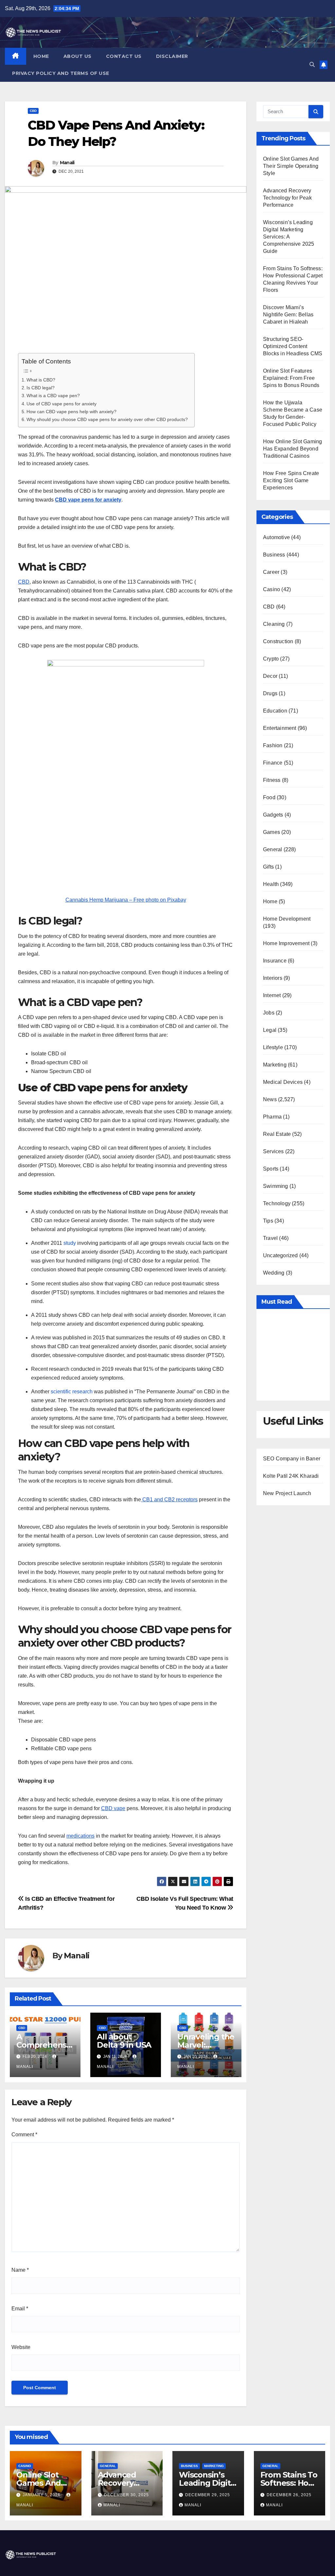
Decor (270, 676)
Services (273, 1151)
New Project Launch (287, 1493)
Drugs (270, 693)
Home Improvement (286, 943)
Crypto (271, 659)
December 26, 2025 (289, 2495)
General (273, 849)
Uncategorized (281, 1255)
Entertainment (280, 728)
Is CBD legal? (41, 388)
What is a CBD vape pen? (53, 396)
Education (275, 711)
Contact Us (124, 56)
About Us (78, 56)
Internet (272, 995)
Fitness (272, 780)
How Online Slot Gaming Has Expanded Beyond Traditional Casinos (292, 449)
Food (269, 797)
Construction (278, 641)
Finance (273, 763)
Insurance (275, 961)
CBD (33, 111)
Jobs (269, 1013)
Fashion (273, 745)
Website (21, 2347)
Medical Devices (283, 1082)
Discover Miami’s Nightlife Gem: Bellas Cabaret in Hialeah (288, 315)
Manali (67, 163)
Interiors (273, 978)
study (70, 1243)
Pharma (272, 1117)
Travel (270, 1238)
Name (20, 2270)
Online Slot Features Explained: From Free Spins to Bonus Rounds (291, 378)
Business (274, 555)
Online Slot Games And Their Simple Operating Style (291, 166)
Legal (270, 1030)
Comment (24, 2135)
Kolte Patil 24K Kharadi (291, 1476)
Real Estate (277, 1134)
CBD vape (113, 1808)
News (270, 1099)
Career (271, 572)
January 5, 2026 (42, 2495)
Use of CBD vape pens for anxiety (62, 404)
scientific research (72, 1392)
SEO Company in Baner (292, 1459)
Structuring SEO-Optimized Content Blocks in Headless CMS (293, 346)
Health (271, 884)
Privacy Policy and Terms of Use (61, 73)
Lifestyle (273, 1047)
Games (272, 832)
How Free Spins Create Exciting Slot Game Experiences (291, 480)
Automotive (276, 537)
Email (20, 2309)
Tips (268, 1221)
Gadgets (273, 815)
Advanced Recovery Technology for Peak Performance (287, 198)
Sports (271, 1169)
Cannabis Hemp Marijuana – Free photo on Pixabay (126, 900)
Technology (277, 1203)
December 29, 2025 (208, 2495)
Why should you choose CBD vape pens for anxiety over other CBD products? (107, 419)
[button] (312, 65)
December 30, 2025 (126, 2495)
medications (80, 1836)
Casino (272, 589)
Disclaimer (172, 56)
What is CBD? (42, 380)
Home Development (287, 919)
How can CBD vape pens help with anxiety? (71, 412)
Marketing (275, 1065)
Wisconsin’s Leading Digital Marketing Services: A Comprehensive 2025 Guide (289, 237)
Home (41, 56)
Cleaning (274, 624)
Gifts (268, 867)
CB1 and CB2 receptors (169, 1500)
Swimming (276, 1186)
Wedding (274, 1273)
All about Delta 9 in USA (124, 2041)
